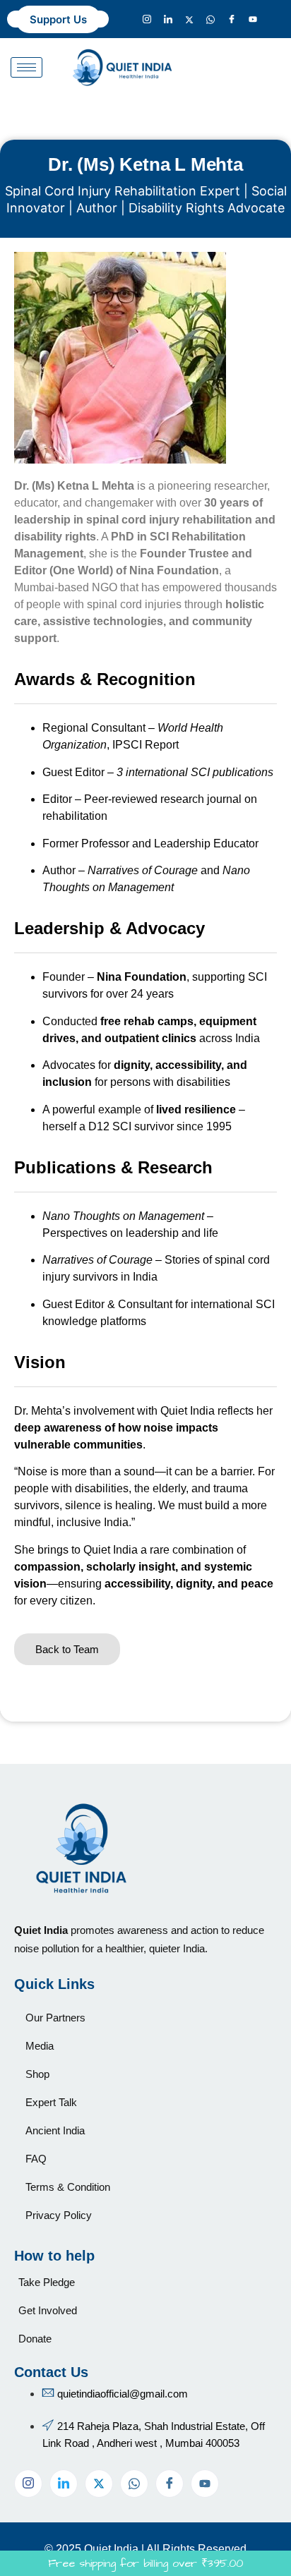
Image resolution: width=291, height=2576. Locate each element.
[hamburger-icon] (26, 67)
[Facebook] (232, 19)
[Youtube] (253, 19)
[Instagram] (147, 19)
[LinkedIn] (168, 19)
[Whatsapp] (210, 19)
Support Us (58, 19)
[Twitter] (189, 19)
